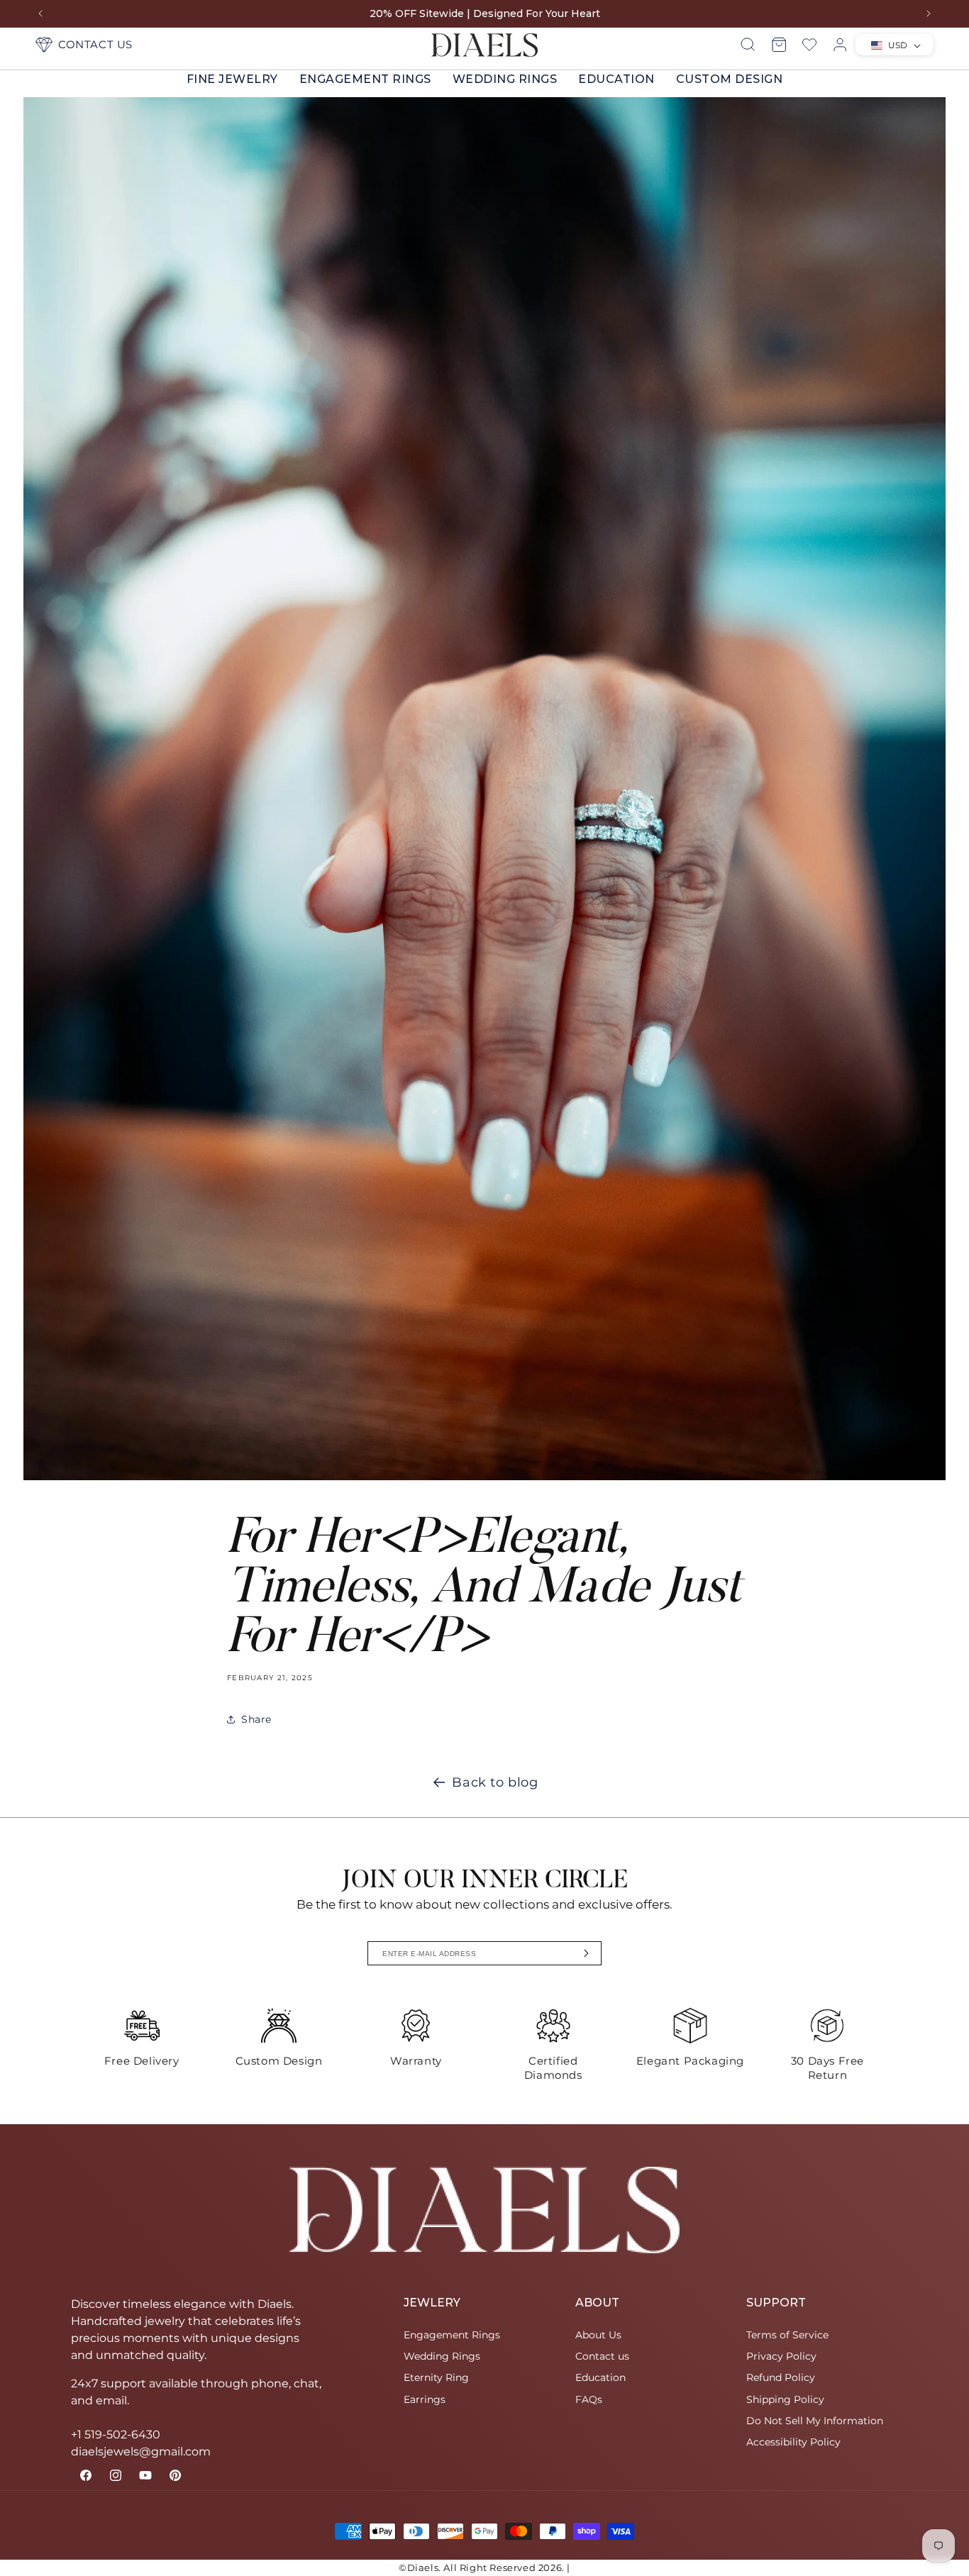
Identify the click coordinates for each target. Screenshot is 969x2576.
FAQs (589, 2399)
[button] (232, 79)
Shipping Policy (785, 2399)
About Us (598, 2335)
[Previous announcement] (40, 13)
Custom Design (730, 79)
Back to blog (495, 1782)
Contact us (602, 2356)
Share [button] (256, 1719)
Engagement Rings (365, 79)
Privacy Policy (781, 2356)
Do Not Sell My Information (815, 2421)
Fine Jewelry (232, 79)
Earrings (425, 2399)
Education (616, 79)
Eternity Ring (436, 2377)
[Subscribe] (587, 1953)
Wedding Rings (505, 79)
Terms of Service (787, 2335)
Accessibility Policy (793, 2442)
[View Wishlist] (809, 45)
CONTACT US (95, 44)
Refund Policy (781, 2377)
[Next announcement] (929, 13)
